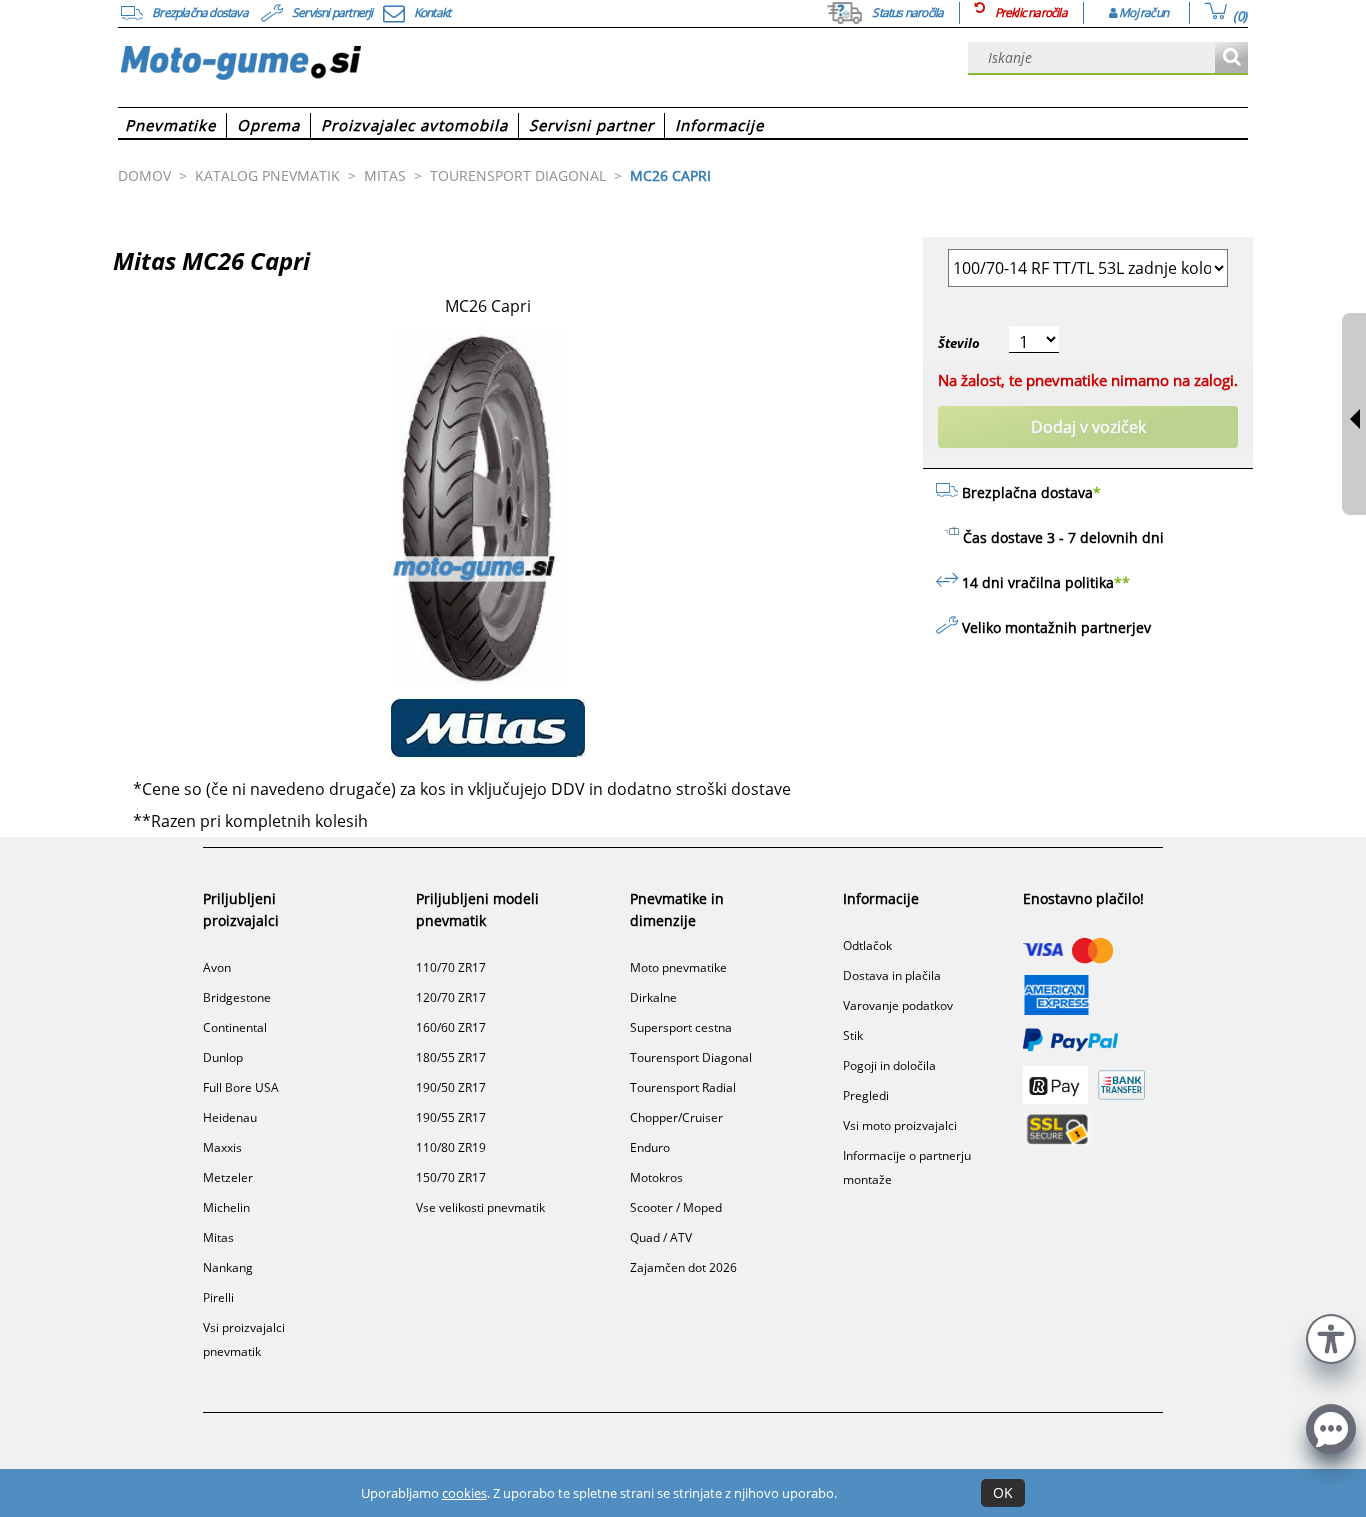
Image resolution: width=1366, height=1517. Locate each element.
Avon (217, 967)
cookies (464, 1493)
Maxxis (222, 1147)
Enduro (650, 1147)
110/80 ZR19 (451, 1147)
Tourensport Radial (683, 1087)
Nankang (228, 1267)
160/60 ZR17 (451, 1027)
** (1122, 582)
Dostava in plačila (892, 975)
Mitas (218, 1237)
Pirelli (218, 1297)
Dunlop (223, 1057)
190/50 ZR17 (451, 1087)
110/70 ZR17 (451, 967)
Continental (235, 1027)
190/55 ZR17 (451, 1117)
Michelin (226, 1207)
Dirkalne (653, 997)
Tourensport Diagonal (691, 1057)
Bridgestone (237, 997)
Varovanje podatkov (898, 1005)
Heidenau (230, 1117)
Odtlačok (867, 945)
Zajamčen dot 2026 (683, 1267)
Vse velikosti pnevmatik (480, 1207)
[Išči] (1231, 58)
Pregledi (866, 1095)
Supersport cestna (681, 1027)
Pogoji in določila (889, 1065)
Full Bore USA (241, 1087)
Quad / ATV (661, 1237)
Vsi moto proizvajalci (900, 1125)
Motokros (656, 1177)
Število (959, 343)
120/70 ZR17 (451, 997)
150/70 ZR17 (451, 1177)
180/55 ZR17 (451, 1057)
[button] (1331, 1336)
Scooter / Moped (676, 1207)
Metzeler (228, 1177)
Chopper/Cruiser (676, 1117)
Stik (853, 1035)
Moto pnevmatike (678, 967)
